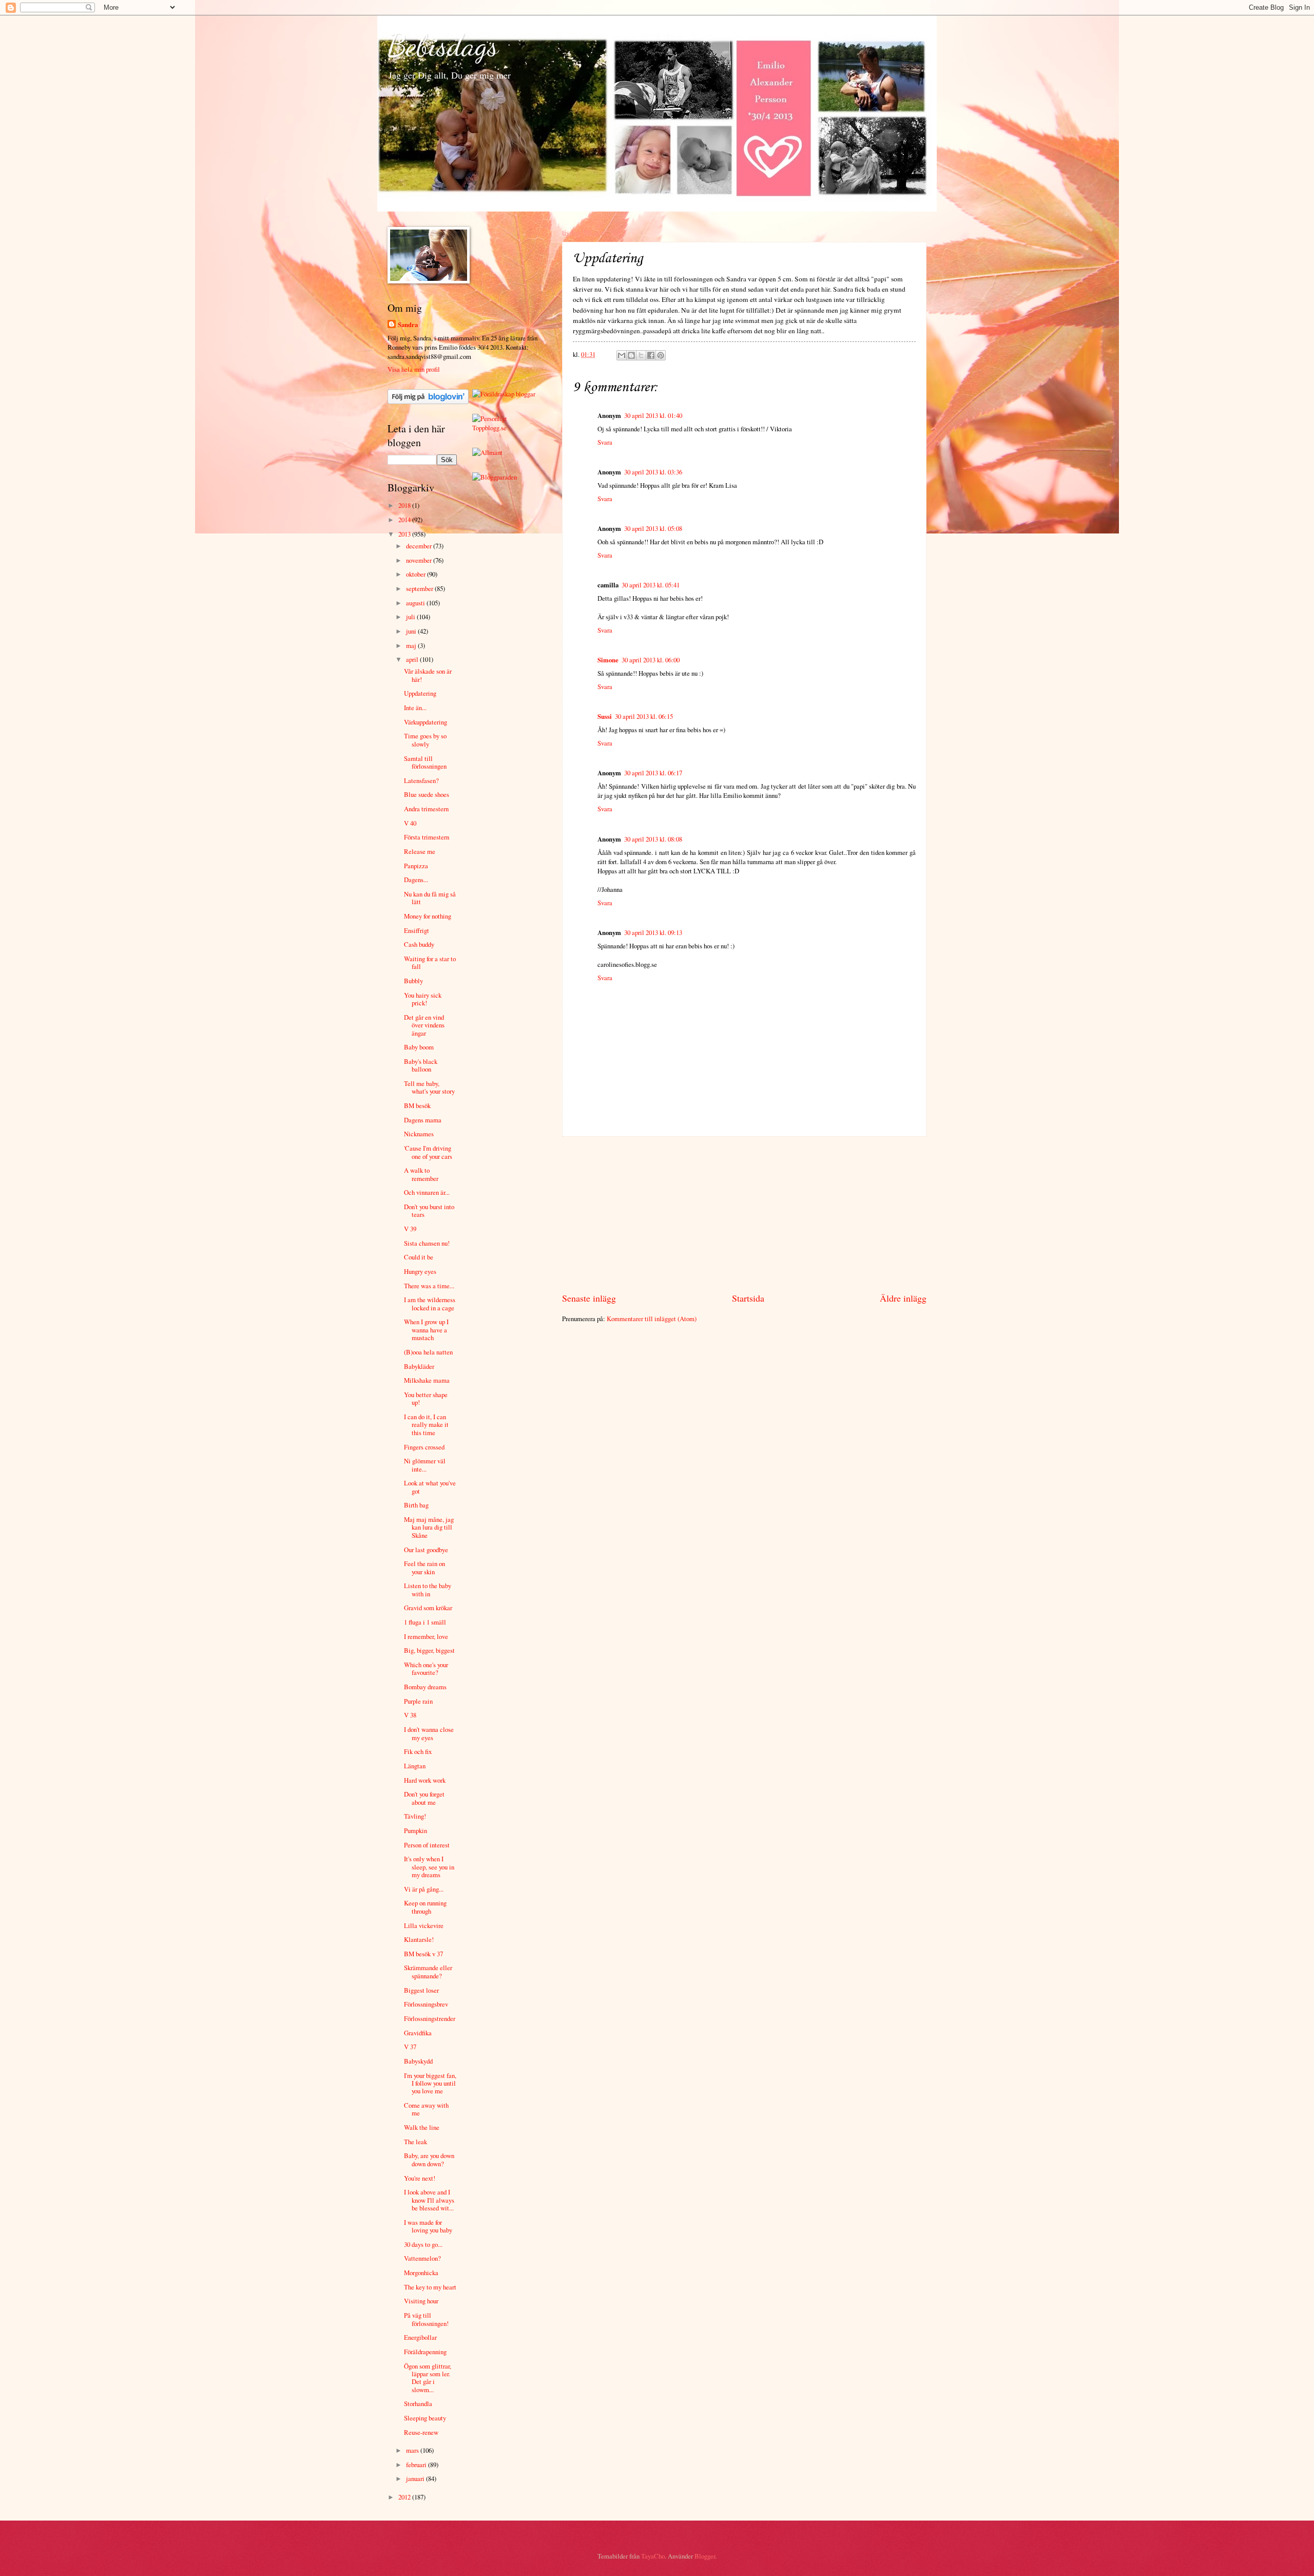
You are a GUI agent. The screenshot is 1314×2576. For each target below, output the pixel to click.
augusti (416, 603)
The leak (416, 2142)
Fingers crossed (424, 1447)
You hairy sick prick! (423, 999)
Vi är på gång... (424, 1889)
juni (412, 631)
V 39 (410, 1229)
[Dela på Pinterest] (661, 355)
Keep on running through (425, 1907)
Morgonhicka (421, 2273)
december (420, 546)
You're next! (420, 2178)
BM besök (417, 1105)
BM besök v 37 (423, 1954)
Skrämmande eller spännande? (428, 1971)
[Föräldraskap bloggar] (504, 394)
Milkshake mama (427, 1380)
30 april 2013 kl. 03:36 (653, 472)
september (420, 588)
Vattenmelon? (422, 2258)
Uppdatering (420, 693)
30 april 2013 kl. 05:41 (651, 585)
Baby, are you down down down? (429, 2159)
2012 (405, 2497)
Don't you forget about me (424, 1798)
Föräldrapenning (425, 2352)
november (420, 560)
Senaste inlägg (589, 1298)
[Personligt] (490, 418)
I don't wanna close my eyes (429, 1733)
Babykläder (419, 1366)
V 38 (410, 1715)
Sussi (605, 716)
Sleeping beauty (425, 2418)
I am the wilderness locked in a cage (430, 1303)
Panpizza (416, 866)
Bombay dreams (425, 1687)
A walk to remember (421, 1174)
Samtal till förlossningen (425, 762)
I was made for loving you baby (428, 2226)
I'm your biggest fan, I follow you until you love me (430, 2083)
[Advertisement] (744, 1214)
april (413, 659)
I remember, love (426, 1636)
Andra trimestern (426, 809)
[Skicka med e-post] (622, 355)
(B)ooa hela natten (428, 1352)
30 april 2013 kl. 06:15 (644, 716)
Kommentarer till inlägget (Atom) (652, 1319)
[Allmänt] (487, 452)
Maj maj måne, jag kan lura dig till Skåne (429, 1527)
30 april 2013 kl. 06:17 (653, 773)
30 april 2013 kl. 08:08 (653, 839)
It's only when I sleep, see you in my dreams (429, 1867)
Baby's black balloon (421, 1065)
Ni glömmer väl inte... (425, 1465)
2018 (405, 505)
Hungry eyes (420, 1271)
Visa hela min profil (414, 369)
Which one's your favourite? (426, 1668)
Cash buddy (419, 944)
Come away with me (426, 2109)
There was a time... (429, 1286)
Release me (420, 851)
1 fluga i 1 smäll (425, 1622)
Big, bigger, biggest (429, 1650)
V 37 (410, 2047)
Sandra (408, 325)
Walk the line (422, 2127)
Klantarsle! (419, 1939)
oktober (417, 574)
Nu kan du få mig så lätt (430, 898)
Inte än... (415, 708)
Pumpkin (416, 1830)
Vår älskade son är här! (428, 675)
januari (416, 2478)
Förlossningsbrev (426, 2004)
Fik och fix (418, 1751)
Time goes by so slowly (425, 740)
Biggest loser (421, 1990)
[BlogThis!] (631, 355)
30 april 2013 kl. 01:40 (653, 415)
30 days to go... (423, 2244)
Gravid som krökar (428, 1608)
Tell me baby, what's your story (429, 1087)
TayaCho (653, 2556)
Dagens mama (423, 1120)
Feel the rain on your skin (424, 1567)
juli (411, 617)
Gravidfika (418, 2033)
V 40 (410, 823)
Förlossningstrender (430, 2018)
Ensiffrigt (417, 930)
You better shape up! (426, 1398)
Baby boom (419, 1047)
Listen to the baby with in (428, 1589)
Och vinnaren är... (427, 1192)
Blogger (705, 2556)
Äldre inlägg (903, 1298)
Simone (608, 660)
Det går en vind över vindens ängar (424, 1025)
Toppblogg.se (489, 428)
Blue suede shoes (427, 794)
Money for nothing (428, 916)
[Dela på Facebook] (651, 355)
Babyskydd (418, 2061)
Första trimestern (427, 837)
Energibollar (420, 2337)
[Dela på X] (641, 355)
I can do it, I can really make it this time (426, 1425)
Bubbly (413, 981)
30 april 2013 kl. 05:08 (653, 528)
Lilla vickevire (424, 1925)
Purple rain (418, 1701)
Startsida (748, 1298)
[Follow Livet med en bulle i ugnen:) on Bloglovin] (428, 402)
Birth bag (416, 1505)
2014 (405, 520)
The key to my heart (430, 2287)
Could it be (419, 1257)
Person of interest (427, 1845)
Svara (605, 442)
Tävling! (415, 1816)
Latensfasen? (421, 780)
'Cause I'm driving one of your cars (428, 1152)
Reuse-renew (421, 2432)
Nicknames (419, 1134)
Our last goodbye (426, 1550)
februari (417, 2465)
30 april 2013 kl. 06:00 (651, 660)
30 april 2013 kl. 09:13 (653, 932)
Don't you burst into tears (429, 1210)
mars (413, 2450)
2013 (405, 534)
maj (412, 645)
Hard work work (425, 1780)
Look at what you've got (430, 1487)
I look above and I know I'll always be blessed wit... (429, 2200)
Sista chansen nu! (427, 1243)
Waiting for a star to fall (430, 962)
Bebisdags (443, 45)
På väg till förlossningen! (426, 2319)
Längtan (415, 1766)
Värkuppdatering (426, 722)
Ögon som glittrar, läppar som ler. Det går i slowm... (428, 2378)
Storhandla (418, 2403)
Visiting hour (421, 2301)
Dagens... (416, 880)
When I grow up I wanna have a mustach (426, 1330)
